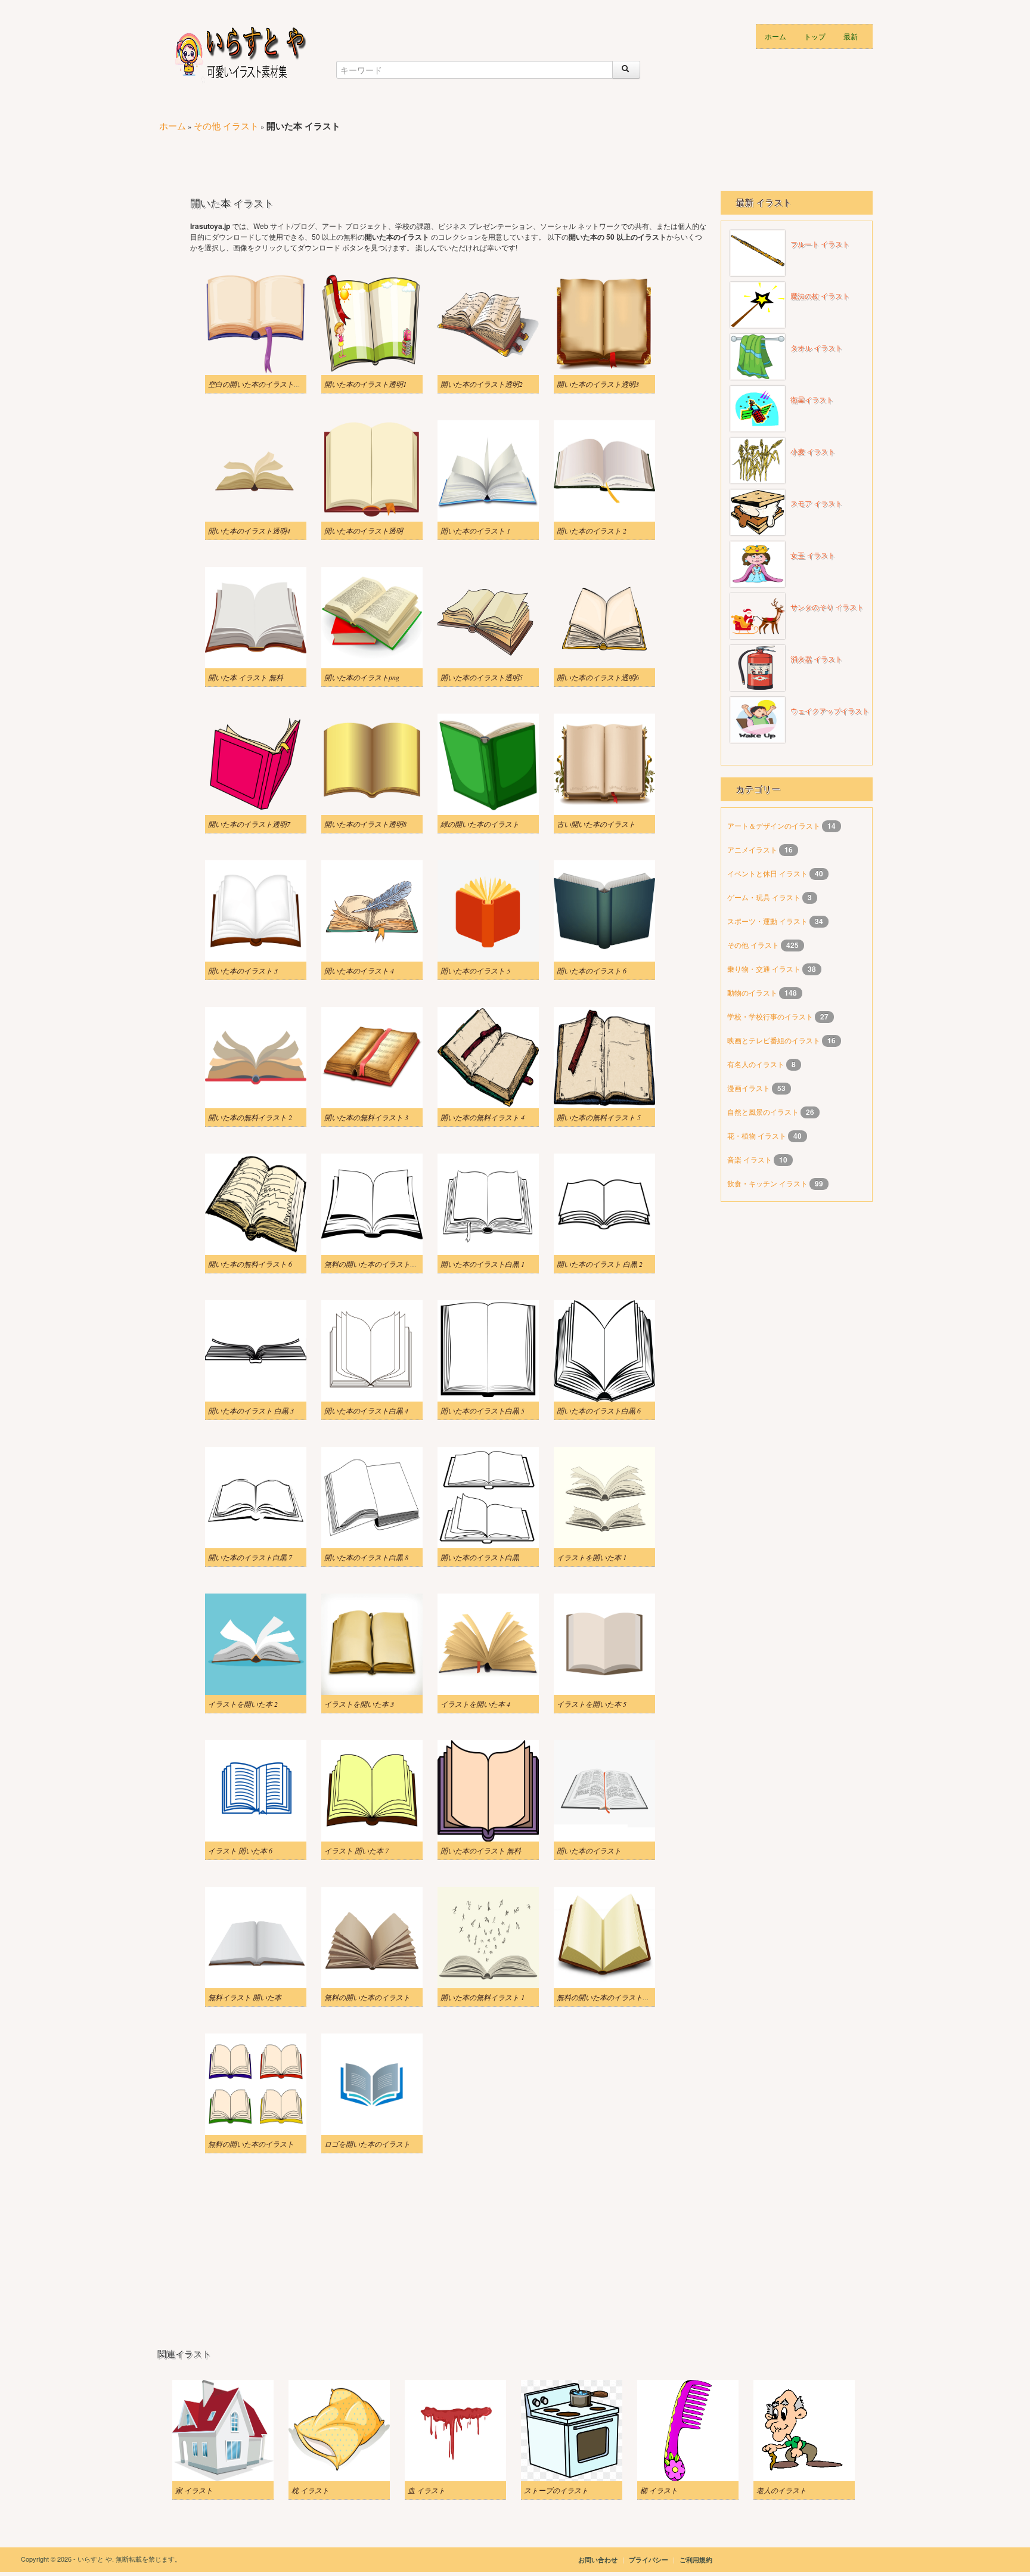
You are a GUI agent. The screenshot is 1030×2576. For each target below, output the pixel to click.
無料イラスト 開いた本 (245, 1997)
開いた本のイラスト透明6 (598, 677)
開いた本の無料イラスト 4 (483, 1117)
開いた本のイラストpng (362, 677)
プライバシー (649, 2560)
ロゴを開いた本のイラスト (367, 2144)
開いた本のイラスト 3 (243, 971)
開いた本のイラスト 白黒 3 (251, 1411)
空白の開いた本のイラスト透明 (258, 384)
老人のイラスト (781, 2490)
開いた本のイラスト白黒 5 (483, 1411)
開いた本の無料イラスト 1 (483, 1997)
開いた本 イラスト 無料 (246, 677)
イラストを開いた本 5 (592, 1704)
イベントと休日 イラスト (768, 873)
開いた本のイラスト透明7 (249, 824)
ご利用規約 (696, 2560)
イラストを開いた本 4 (475, 1704)
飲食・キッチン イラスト (768, 1183)
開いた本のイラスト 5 (475, 971)
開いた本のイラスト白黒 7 (250, 1557)
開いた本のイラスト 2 (592, 531)
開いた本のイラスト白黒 (480, 1557)
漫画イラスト (750, 1088)
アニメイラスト (753, 849)
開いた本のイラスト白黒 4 (366, 1411)
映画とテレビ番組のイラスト (775, 1040)
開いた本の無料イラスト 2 (250, 1117)
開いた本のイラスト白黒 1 (483, 1264)
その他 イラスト (226, 125)
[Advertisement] (374, 156)
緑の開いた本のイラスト (480, 824)
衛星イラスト (812, 400)
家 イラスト (194, 2490)
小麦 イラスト (813, 452)
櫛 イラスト (659, 2490)
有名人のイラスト (757, 1064)
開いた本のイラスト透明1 (365, 384)
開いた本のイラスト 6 (592, 971)
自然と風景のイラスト (764, 1112)
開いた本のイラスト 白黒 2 (600, 1264)
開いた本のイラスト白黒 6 (599, 1411)
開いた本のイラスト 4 (359, 971)
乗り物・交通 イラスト (765, 968)
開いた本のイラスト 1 (475, 531)
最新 (851, 36)
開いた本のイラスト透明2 (482, 384)
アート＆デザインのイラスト (775, 825)
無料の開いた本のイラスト (367, 1997)
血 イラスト (426, 2490)
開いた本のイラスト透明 (364, 531)
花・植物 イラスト (758, 1135)
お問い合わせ (598, 2560)
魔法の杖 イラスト (820, 296)
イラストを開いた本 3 (359, 1704)
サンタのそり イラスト (827, 607)
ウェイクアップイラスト (830, 711)
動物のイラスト (753, 992)
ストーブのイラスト (556, 2490)
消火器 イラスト (816, 659)
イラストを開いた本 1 (592, 1557)
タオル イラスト (816, 348)
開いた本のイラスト (589, 1850)
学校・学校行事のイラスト (771, 1016)
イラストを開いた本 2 (243, 1704)
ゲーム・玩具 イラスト (765, 897)
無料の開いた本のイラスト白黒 (374, 1264)
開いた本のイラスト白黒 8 (366, 1557)
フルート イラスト (820, 244)
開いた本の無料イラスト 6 (250, 1264)
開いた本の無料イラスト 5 (599, 1117)
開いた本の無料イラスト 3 (366, 1117)
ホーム (775, 36)
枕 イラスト (310, 2490)
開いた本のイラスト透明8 (365, 824)
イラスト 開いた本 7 (356, 1850)
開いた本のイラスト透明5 (482, 677)
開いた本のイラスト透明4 (249, 531)
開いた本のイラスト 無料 (481, 1850)
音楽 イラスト (750, 1159)
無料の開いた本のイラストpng (605, 1997)
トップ (815, 36)
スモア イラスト (816, 504)
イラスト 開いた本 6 (240, 1850)
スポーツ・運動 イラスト (768, 921)
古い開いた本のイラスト (596, 824)
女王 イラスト (813, 556)
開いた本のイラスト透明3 (598, 384)
